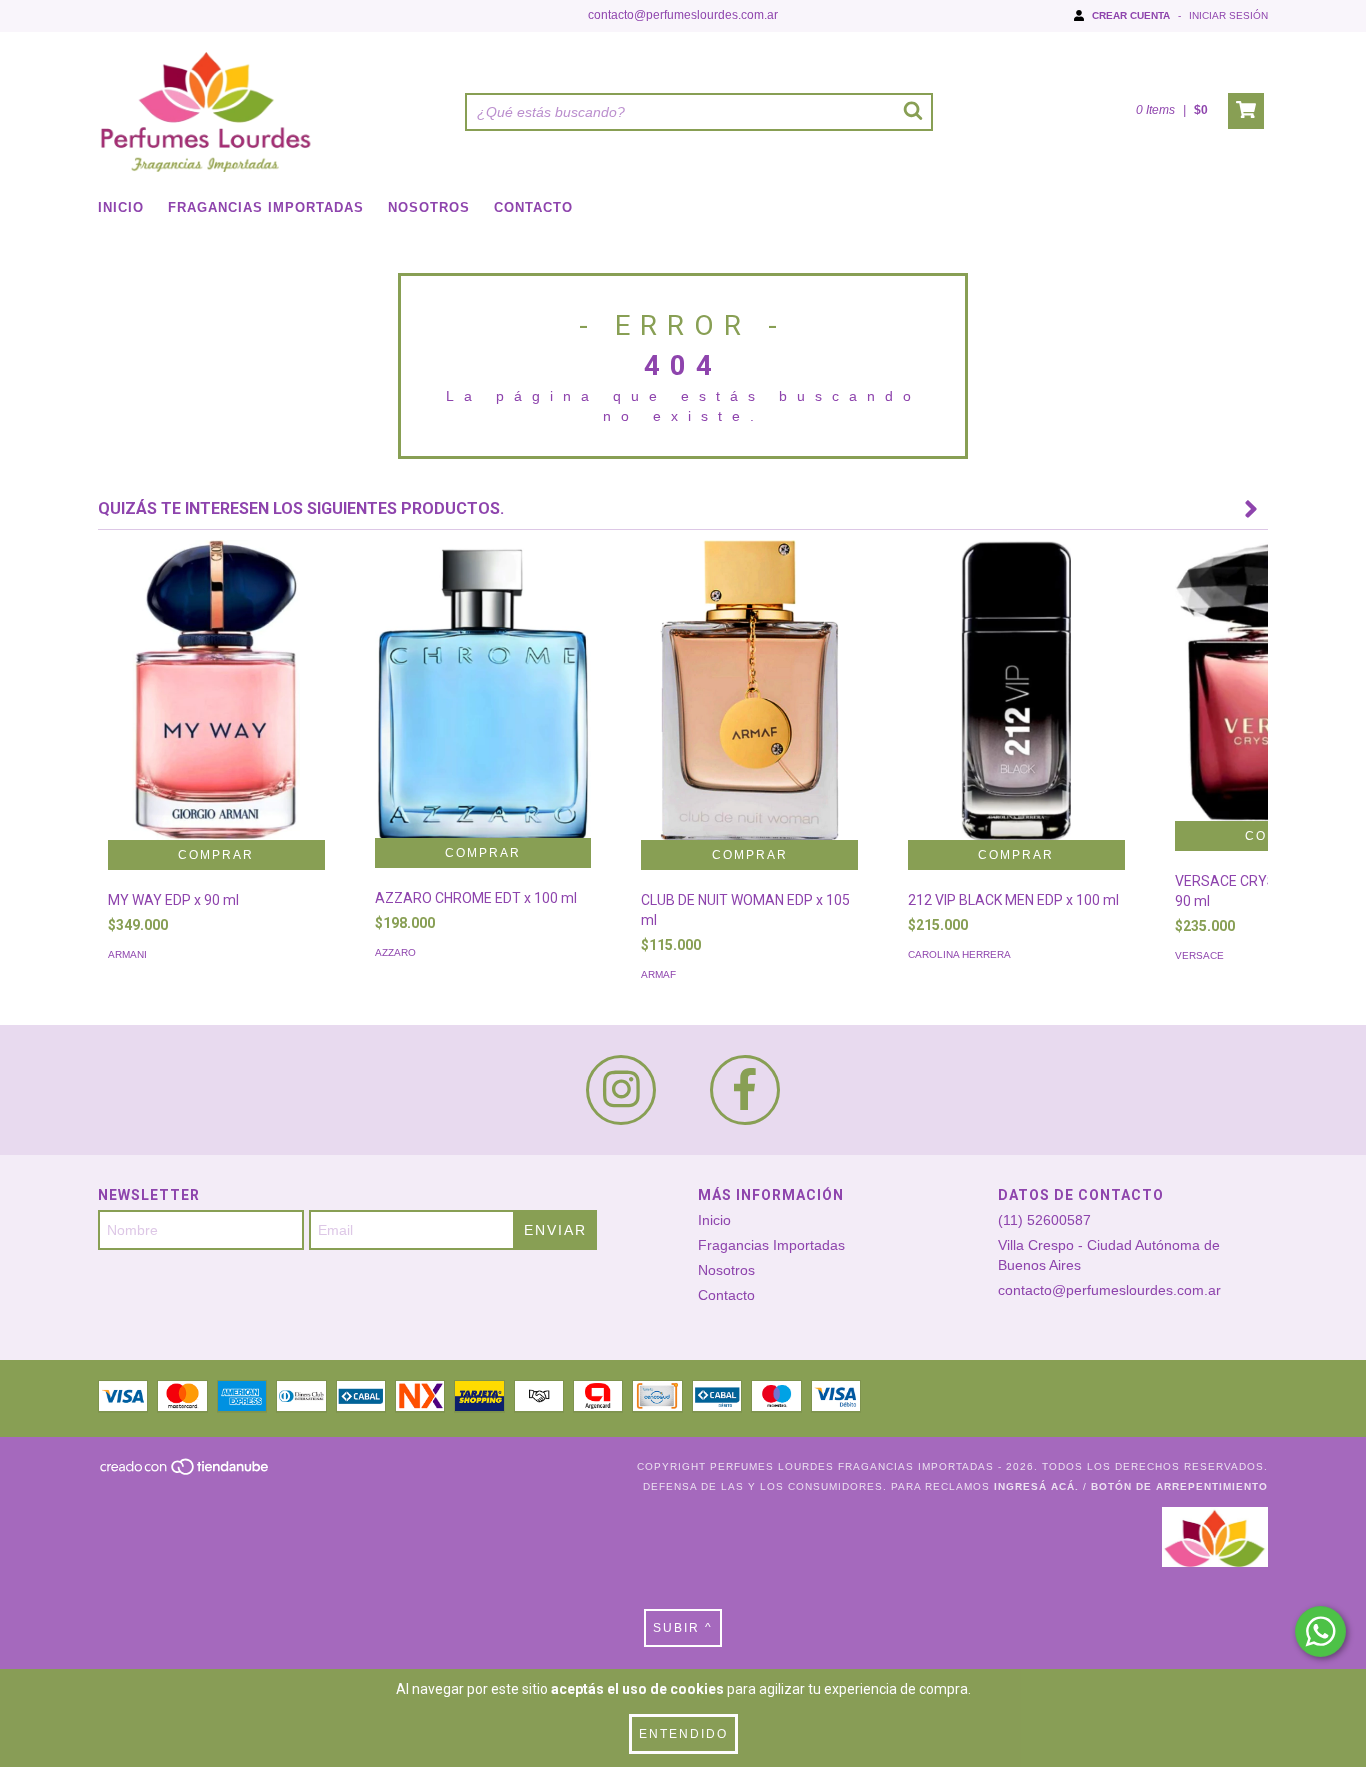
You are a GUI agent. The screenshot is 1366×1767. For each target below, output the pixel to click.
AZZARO (395, 952)
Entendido (683, 1734)
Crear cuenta (1131, 15)
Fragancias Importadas (266, 207)
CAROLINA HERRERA (959, 954)
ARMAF (658, 974)
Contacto (533, 207)
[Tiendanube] (185, 1472)
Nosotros (429, 207)
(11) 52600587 (1044, 1220)
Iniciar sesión (1228, 15)
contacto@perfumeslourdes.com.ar (683, 15)
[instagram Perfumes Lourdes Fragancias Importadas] (621, 1090)
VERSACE (1199, 955)
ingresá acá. (1036, 1486)
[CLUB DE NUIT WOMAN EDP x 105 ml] (749, 722)
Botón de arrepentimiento (1179, 1486)
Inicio (121, 207)
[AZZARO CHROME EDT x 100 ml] (483, 689)
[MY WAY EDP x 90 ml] (216, 735)
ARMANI (127, 954)
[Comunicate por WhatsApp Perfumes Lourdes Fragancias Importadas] (1320, 1631)
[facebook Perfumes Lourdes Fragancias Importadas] (745, 1090)
